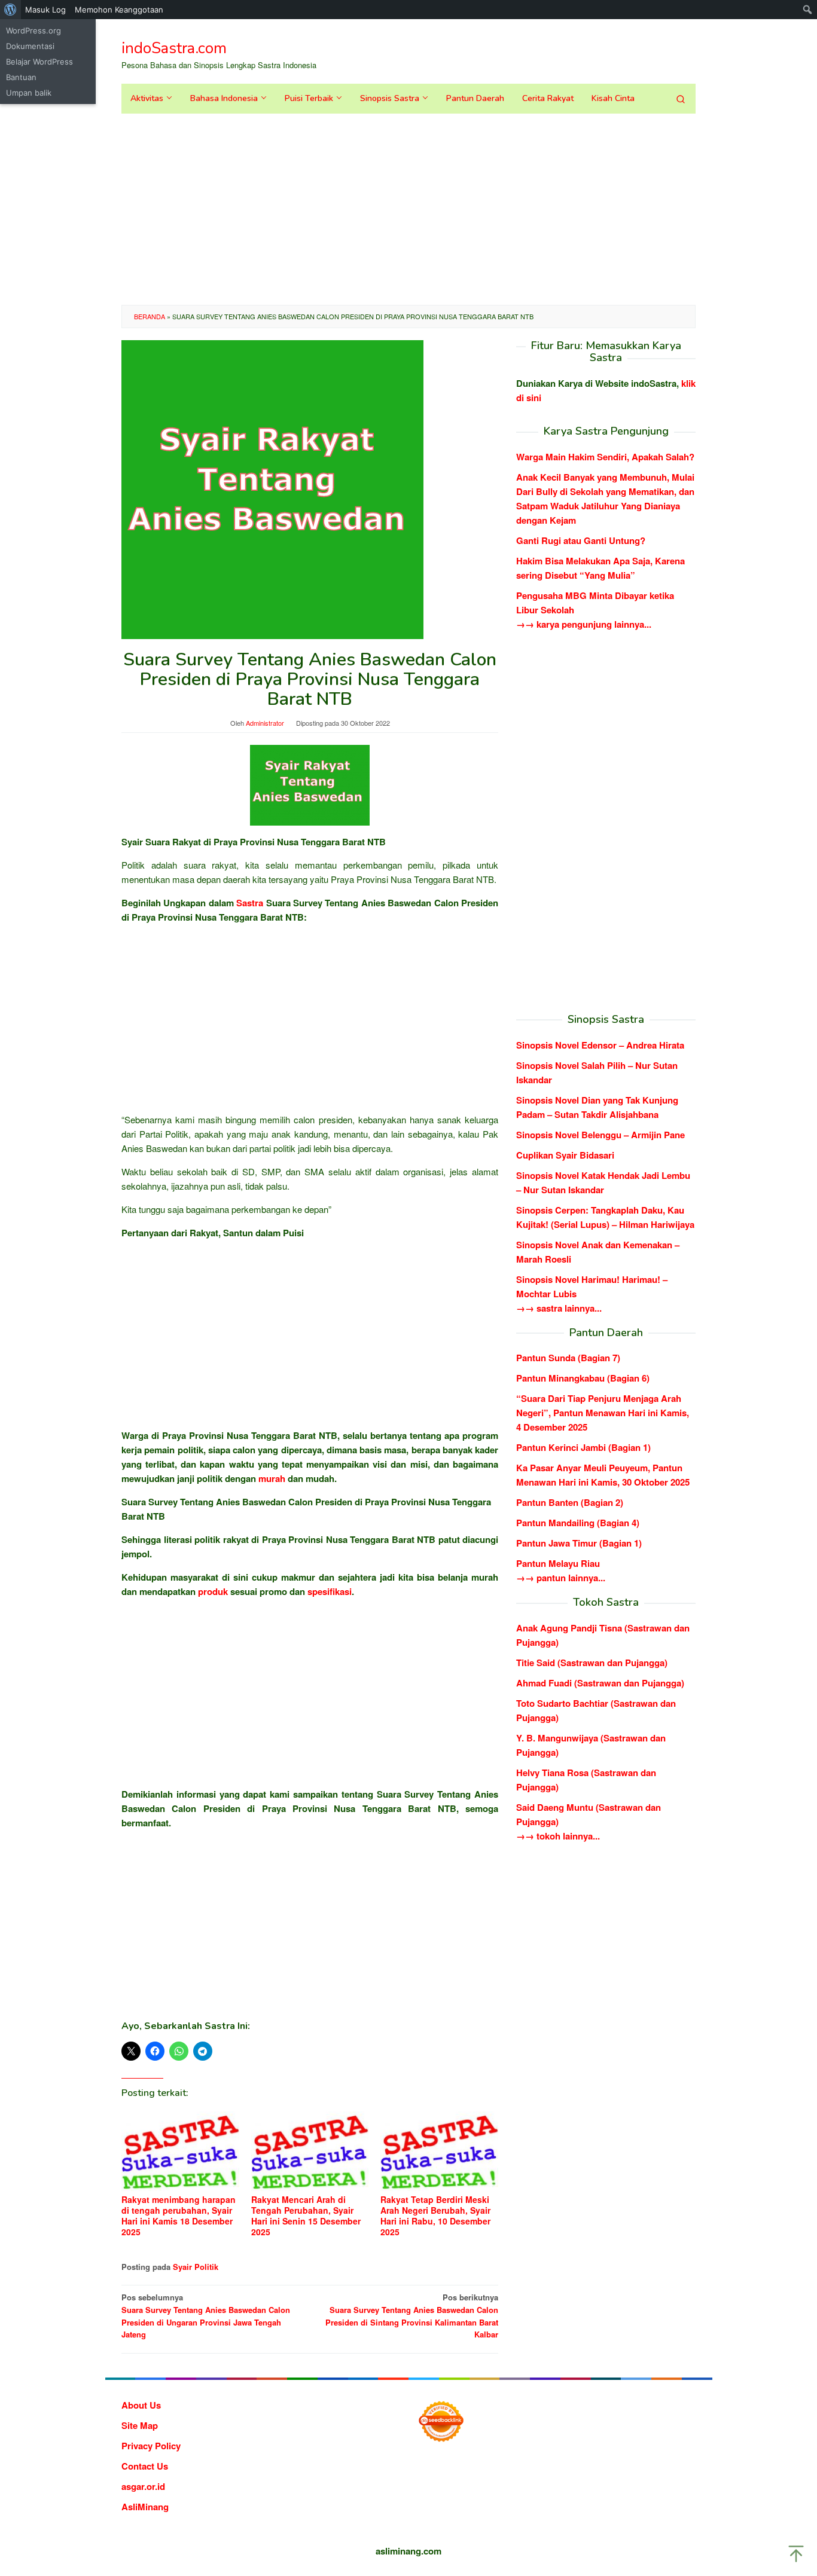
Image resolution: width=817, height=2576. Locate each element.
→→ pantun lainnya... (561, 1578)
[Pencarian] (681, 99)
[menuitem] (10, 10)
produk (213, 1591)
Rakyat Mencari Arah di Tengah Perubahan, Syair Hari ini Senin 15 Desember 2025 (306, 2216)
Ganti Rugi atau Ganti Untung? (581, 540)
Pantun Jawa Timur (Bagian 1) (579, 1543)
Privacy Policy (151, 2446)
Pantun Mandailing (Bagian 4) (578, 1523)
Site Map (140, 2425)
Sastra (250, 903)
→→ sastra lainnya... (559, 1307)
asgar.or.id (143, 2486)
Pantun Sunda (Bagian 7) (568, 1358)
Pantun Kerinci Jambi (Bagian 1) (583, 1447)
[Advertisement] (408, 209)
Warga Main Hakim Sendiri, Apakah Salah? (605, 457)
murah (272, 1478)
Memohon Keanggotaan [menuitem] (119, 10)
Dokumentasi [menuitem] (30, 46)
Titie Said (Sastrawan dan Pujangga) (592, 1663)
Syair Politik (196, 2267)
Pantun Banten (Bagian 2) (570, 1502)
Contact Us (145, 2466)
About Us (141, 2405)
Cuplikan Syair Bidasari (565, 1154)
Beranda (150, 316)
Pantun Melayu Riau (558, 1563)
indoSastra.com (174, 48)
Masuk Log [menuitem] (45, 10)
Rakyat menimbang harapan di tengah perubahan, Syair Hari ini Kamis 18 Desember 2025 (179, 2216)
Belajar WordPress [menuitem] (39, 62)
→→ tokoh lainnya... (558, 1836)
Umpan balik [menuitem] (29, 93)
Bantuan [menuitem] (21, 77)
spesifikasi (330, 1591)
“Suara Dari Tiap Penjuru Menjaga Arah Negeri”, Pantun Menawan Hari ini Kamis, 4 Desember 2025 (603, 1413)
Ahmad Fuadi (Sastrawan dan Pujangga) (600, 1683)
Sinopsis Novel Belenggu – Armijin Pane (600, 1134)
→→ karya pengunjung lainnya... (584, 624)
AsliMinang (145, 2507)
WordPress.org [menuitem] (33, 30)
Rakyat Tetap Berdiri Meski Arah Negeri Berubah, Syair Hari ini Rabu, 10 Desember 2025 (435, 2216)
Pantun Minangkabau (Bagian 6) (583, 1378)
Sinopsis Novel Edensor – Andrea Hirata (600, 1044)
